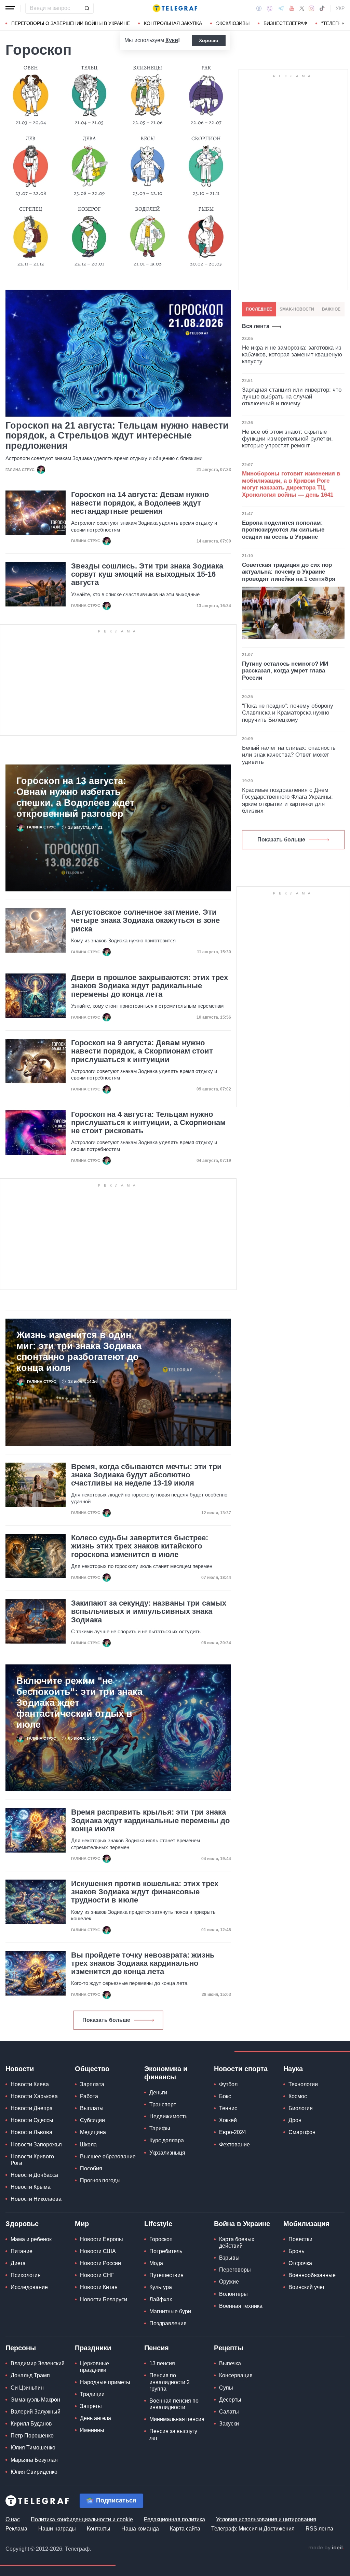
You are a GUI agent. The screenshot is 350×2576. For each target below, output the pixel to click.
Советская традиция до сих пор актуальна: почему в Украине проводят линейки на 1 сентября (289, 572)
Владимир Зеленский (38, 2363)
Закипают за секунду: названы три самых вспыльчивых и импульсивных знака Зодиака (149, 1611)
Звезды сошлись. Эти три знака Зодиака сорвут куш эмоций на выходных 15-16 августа (147, 574)
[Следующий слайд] (343, 24)
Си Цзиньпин (27, 2388)
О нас (13, 2519)
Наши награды (57, 2529)
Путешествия (166, 2275)
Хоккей (228, 2120)
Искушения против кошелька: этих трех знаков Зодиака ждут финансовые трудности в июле (145, 1892)
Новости (20, 2069)
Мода (156, 2263)
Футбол (228, 2084)
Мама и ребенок (31, 2239)
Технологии (303, 2084)
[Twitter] (302, 8)
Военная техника (241, 2306)
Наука (293, 2069)
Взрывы (229, 2258)
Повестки (300, 2239)
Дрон (295, 2120)
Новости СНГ (97, 2275)
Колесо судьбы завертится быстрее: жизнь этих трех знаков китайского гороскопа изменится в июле (140, 1546)
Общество (92, 2069)
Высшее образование (108, 2156)
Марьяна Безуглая (34, 2460)
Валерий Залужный (36, 2412)
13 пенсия (162, 2363)
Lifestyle (158, 2224)
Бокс (225, 2096)
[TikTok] (322, 8)
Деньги (158, 2093)
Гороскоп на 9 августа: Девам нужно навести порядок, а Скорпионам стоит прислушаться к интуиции (142, 1051)
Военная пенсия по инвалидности (174, 2404)
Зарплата (92, 2084)
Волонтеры (233, 2294)
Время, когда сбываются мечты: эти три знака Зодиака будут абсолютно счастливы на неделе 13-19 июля (146, 1475)
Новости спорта (241, 2069)
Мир (82, 2224)
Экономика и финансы (166, 2073)
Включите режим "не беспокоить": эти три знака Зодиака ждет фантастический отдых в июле (79, 1703)
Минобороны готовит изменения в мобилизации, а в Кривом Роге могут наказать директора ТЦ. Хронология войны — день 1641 (291, 484)
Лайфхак (161, 2299)
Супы (226, 2388)
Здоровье (22, 2224)
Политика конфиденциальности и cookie (82, 2519)
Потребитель (166, 2251)
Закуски (229, 2424)
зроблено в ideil (326, 2548)
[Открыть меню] (10, 8)
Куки (172, 40)
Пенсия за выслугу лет (173, 2434)
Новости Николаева (36, 2199)
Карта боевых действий (237, 2242)
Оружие (229, 2282)
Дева (89, 139)
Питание (22, 2251)
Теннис (228, 2108)
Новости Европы (102, 2239)
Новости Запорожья (36, 2145)
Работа (89, 2096)
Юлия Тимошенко (33, 2448)
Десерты (230, 2400)
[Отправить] (87, 8)
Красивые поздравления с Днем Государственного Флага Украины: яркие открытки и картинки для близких (287, 800)
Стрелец (31, 209)
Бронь (296, 2251)
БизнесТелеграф (285, 23)
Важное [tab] (331, 309)
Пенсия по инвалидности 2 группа (170, 2382)
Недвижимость (168, 2116)
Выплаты (92, 2108)
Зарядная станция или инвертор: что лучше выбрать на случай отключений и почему (292, 397)
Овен (31, 68)
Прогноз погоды (100, 2180)
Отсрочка (300, 2263)
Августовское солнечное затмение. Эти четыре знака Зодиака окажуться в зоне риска (145, 920)
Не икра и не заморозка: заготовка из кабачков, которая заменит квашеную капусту (292, 355)
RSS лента (319, 2529)
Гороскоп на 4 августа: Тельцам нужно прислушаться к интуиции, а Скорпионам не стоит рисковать (148, 1123)
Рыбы (206, 209)
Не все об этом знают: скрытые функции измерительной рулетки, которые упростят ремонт (287, 439)
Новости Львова (31, 2132)
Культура (161, 2287)
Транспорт (163, 2104)
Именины (92, 2430)
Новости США (98, 2251)
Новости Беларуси (104, 2299)
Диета (18, 2263)
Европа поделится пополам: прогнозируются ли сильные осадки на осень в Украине (283, 530)
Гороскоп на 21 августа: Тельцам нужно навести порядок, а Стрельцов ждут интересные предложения (117, 436)
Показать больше (106, 2020)
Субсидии (92, 2120)
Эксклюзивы (233, 23)
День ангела (96, 2418)
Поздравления (168, 2323)
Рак (206, 68)
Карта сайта (185, 2529)
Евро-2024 (233, 2132)
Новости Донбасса (34, 2175)
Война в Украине (242, 2224)
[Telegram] (281, 8)
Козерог (89, 209)
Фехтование (234, 2145)
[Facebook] (259, 8)
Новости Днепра (32, 2108)
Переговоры (235, 2270)
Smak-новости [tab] (297, 309)
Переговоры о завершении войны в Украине (71, 23)
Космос (298, 2096)
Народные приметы (105, 2382)
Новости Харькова (34, 2096)
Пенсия (157, 2348)
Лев (31, 139)
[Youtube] (292, 8)
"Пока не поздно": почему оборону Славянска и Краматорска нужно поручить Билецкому (288, 713)
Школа (88, 2145)
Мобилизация (306, 2224)
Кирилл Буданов (31, 2424)
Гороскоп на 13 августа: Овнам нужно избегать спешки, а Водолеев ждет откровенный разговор (75, 797)
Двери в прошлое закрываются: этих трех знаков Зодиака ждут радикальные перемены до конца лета (150, 986)
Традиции (92, 2394)
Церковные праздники (95, 2367)
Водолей (147, 209)
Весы (148, 139)
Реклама (16, 2529)
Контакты (99, 2529)
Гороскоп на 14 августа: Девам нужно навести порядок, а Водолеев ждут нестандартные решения (140, 503)
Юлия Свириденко (34, 2472)
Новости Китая (99, 2287)
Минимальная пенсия (177, 2419)
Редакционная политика (174, 2519)
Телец (89, 68)
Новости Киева (30, 2084)
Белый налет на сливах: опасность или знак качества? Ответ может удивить (289, 755)
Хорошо (209, 40)
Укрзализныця (167, 2153)
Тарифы (160, 2128)
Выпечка (230, 2363)
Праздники (93, 2348)
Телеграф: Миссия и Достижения (253, 2529)
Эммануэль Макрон (35, 2400)
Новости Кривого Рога (32, 2160)
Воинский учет (307, 2287)
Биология (301, 2108)
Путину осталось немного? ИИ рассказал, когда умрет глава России (285, 671)
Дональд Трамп (30, 2375)
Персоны (21, 2348)
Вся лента (256, 326)
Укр (340, 8)
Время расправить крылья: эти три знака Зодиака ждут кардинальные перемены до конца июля (150, 1820)
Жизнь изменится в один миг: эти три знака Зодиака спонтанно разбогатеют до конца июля (79, 1351)
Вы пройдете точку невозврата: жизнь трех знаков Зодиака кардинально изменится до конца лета (143, 1963)
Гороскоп (161, 2239)
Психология (26, 2275)
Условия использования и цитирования (266, 2519)
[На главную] (175, 8)
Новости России (100, 2263)
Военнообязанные (312, 2275)
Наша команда (140, 2529)
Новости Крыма (31, 2187)
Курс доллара (167, 2140)
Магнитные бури (170, 2311)
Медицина (93, 2132)
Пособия (91, 2168)
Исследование (29, 2287)
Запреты (91, 2406)
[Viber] (270, 8)
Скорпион (206, 139)
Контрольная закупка (173, 23)
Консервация (236, 2375)
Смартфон (302, 2132)
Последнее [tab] (259, 309)
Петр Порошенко (32, 2436)
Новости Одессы (32, 2120)
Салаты (229, 2412)
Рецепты (229, 2348)
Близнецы (147, 68)
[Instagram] (312, 8)
